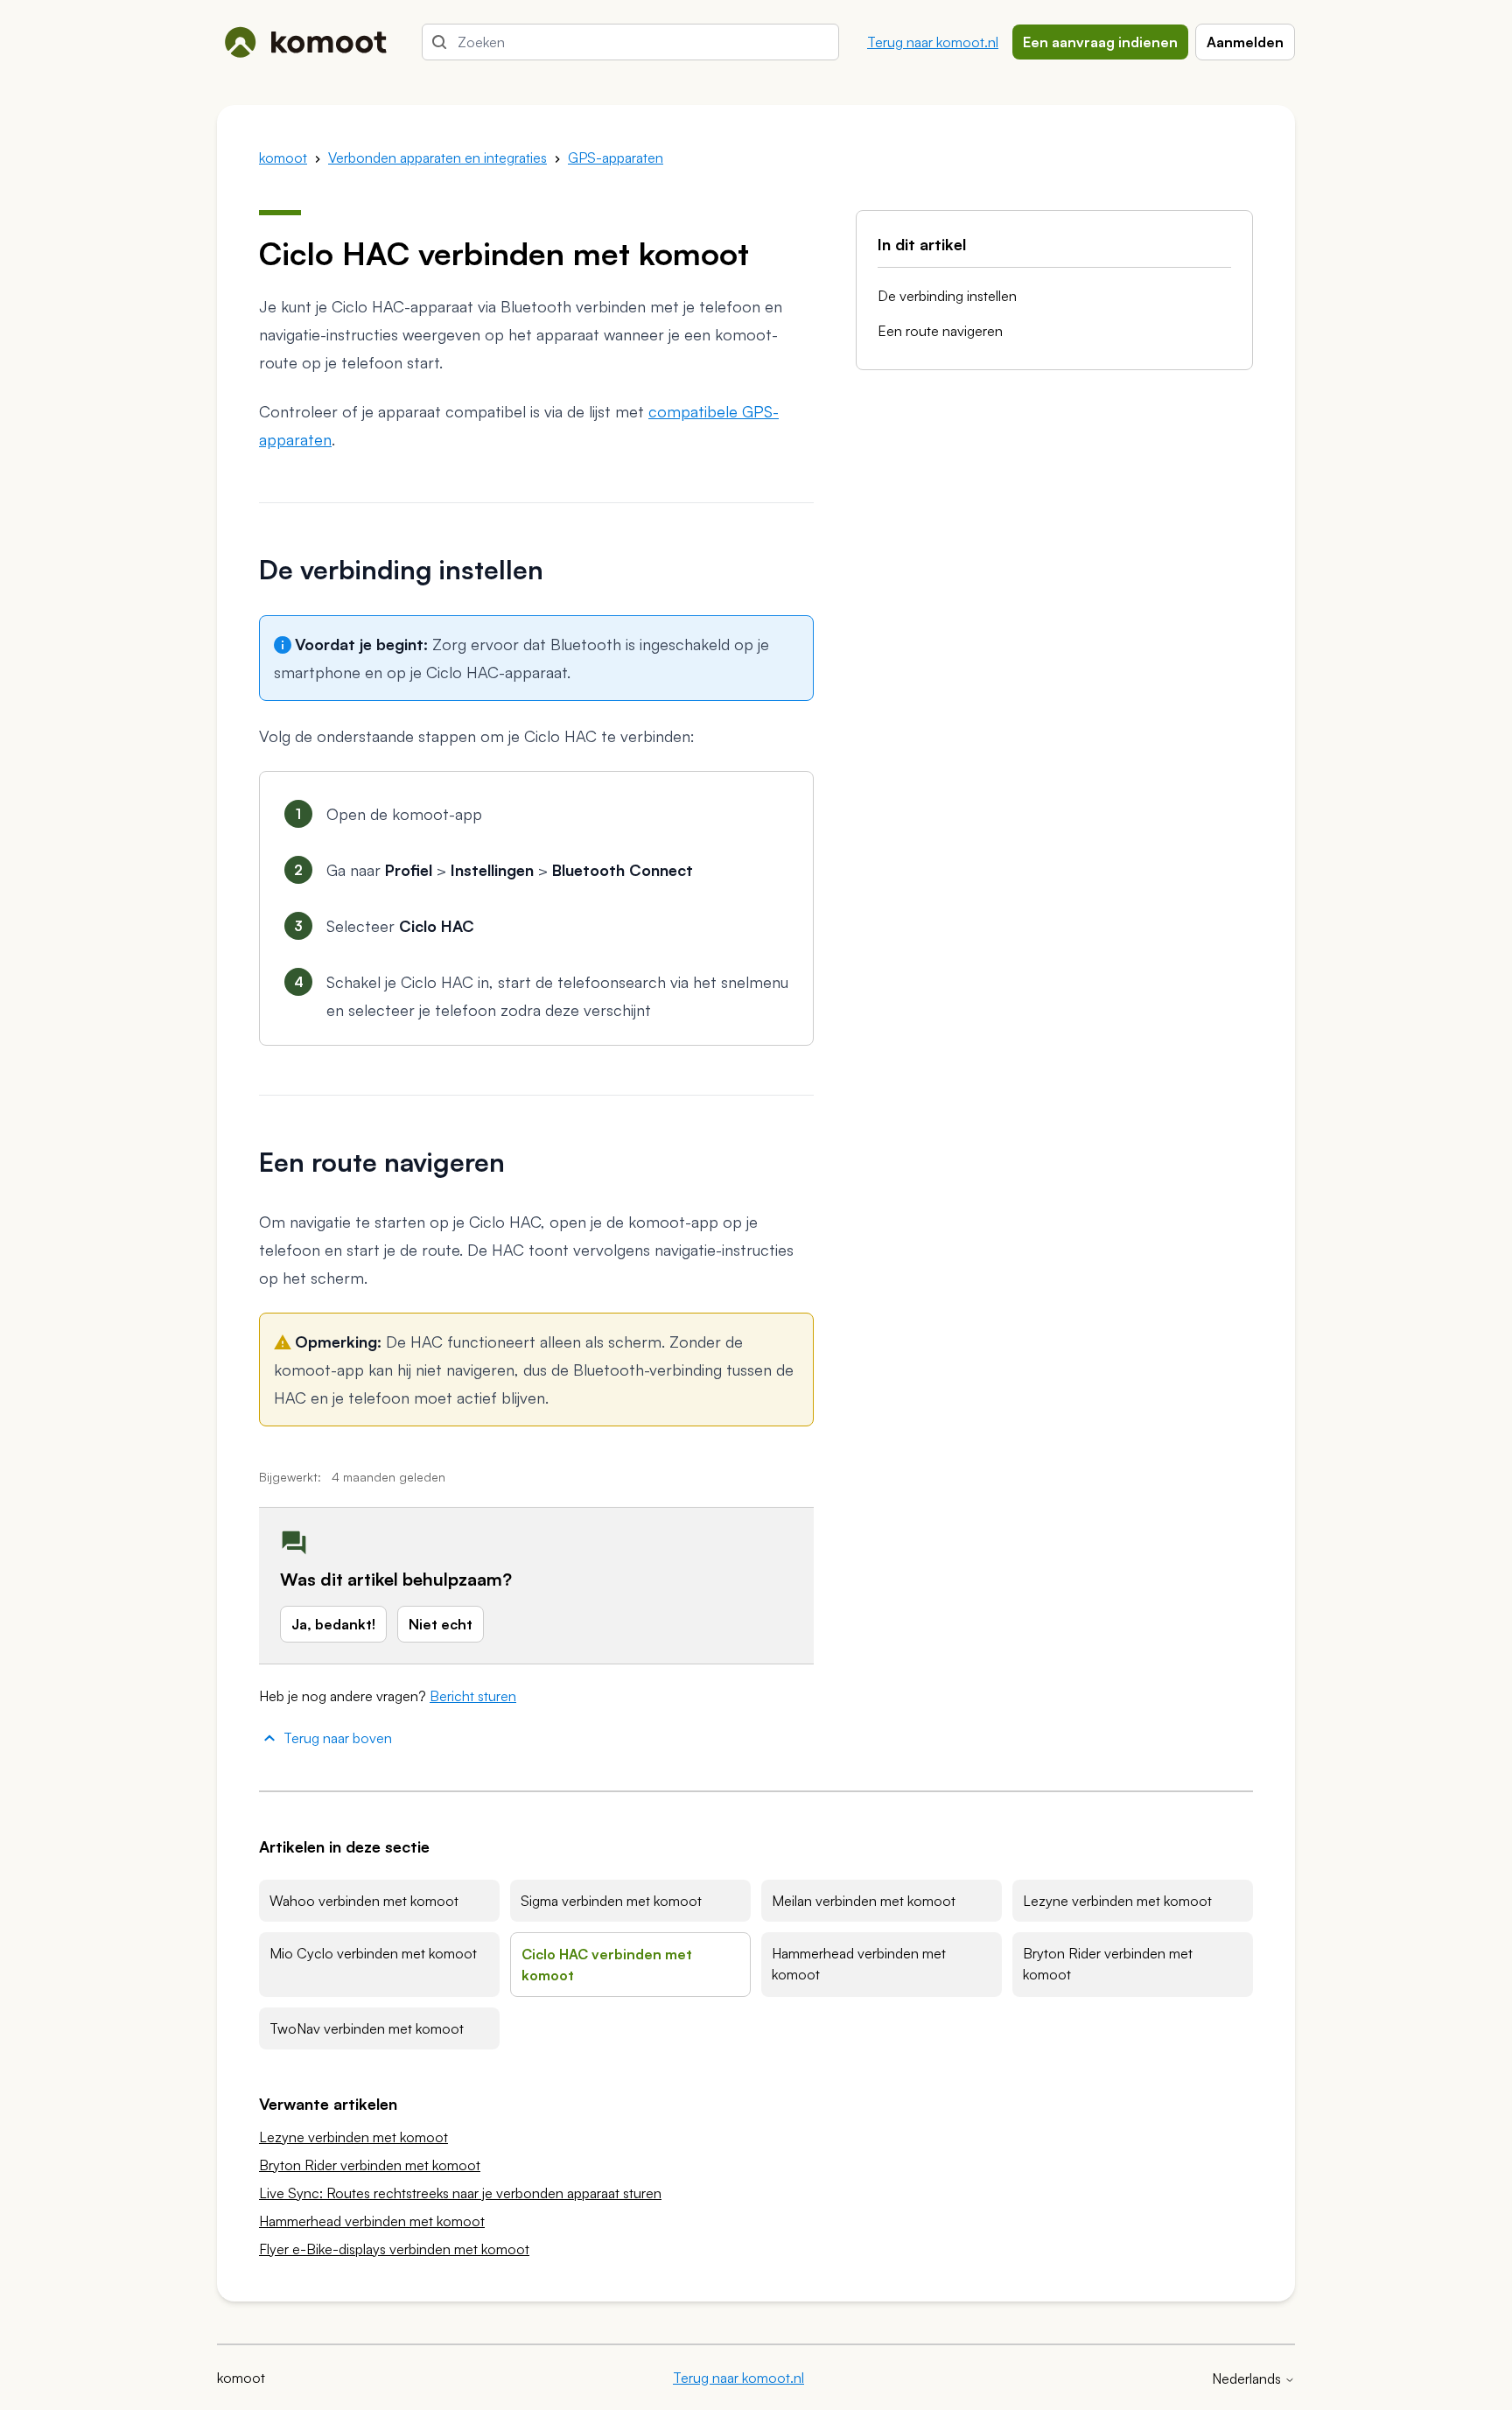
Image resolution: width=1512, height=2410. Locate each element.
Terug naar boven (338, 1738)
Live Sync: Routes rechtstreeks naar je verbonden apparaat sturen (460, 2193)
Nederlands (1248, 2378)
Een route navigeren (940, 331)
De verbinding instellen (947, 296)
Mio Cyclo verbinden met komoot (373, 1953)
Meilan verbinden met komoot (864, 1901)
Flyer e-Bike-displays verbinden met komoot (394, 2249)
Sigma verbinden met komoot (611, 1901)
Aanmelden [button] (1245, 42)
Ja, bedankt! (333, 1624)
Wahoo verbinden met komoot (364, 1901)
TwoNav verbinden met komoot (367, 2028)
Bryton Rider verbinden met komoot (1108, 1964)
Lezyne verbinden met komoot (1117, 1901)
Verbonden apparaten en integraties (437, 158)
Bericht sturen (473, 1696)
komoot (283, 158)
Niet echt (441, 1624)
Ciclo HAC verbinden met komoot (607, 1965)
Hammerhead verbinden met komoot (859, 1964)
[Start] (305, 42)
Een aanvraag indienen (1100, 42)
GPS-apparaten (616, 158)
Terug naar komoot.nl (933, 42)
